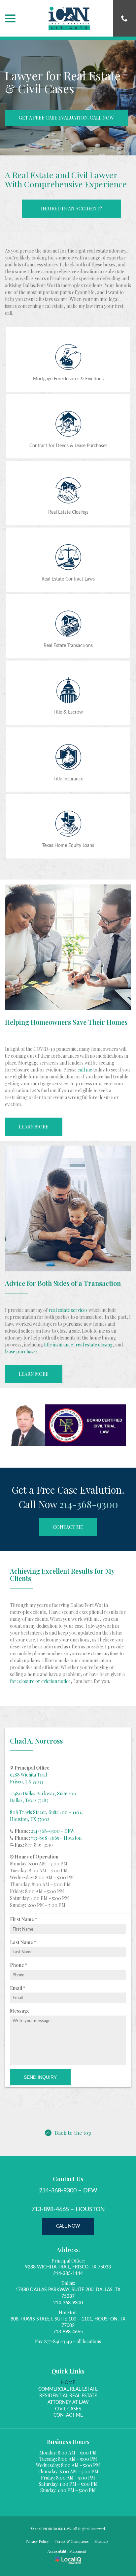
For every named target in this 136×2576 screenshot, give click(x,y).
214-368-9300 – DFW (53, 1831)
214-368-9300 (89, 1504)
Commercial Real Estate (68, 2389)
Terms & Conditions (72, 2541)
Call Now (68, 2226)
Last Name (25, 1942)
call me (85, 1070)
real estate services (68, 1310)
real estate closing (94, 1345)
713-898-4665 (68, 2332)
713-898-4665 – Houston (56, 1838)
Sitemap (101, 2541)
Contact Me (68, 1527)
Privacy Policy (37, 2541)
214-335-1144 (68, 2274)
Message (20, 2011)
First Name (25, 1919)
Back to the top (73, 2133)
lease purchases (21, 1352)
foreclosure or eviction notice (40, 1681)
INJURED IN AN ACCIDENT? (71, 209)
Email (19, 1988)
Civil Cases (68, 2409)
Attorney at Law (68, 2402)
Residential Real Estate (68, 2396)
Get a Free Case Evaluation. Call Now (66, 118)
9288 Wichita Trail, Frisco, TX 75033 (68, 2267)
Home (68, 2383)
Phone (20, 1965)
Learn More (34, 1127)
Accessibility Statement (67, 2551)
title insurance (58, 1345)
